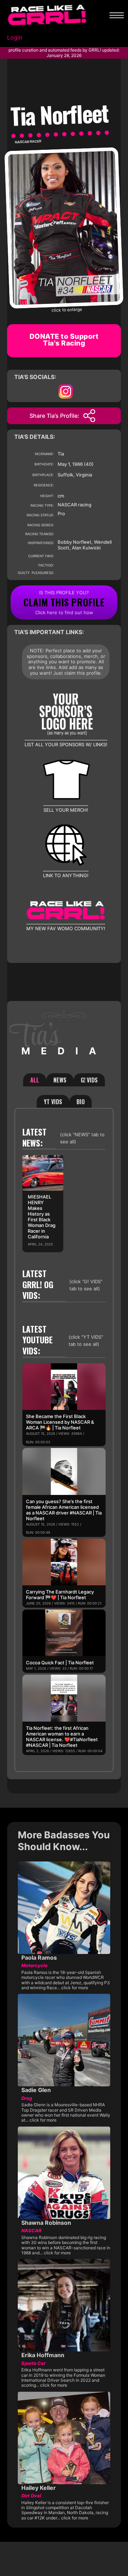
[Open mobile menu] (117, 15)
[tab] (35, 1080)
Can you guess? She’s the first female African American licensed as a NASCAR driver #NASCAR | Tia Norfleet (64, 1510)
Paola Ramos (39, 1958)
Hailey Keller (39, 2488)
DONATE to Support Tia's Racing (64, 340)
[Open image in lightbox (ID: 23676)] (64, 227)
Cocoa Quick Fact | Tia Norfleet (60, 1663)
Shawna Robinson (46, 2223)
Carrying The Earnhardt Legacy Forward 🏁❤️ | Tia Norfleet (60, 1595)
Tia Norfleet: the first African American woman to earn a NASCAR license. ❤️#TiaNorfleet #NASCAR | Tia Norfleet (62, 1737)
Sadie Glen (36, 2090)
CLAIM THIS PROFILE (64, 602)
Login (15, 37)
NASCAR (22, 142)
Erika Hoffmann (43, 2355)
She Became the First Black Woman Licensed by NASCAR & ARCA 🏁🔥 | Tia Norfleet (60, 1422)
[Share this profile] (89, 416)
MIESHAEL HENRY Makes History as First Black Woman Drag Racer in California (42, 1217)
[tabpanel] (64, 1440)
